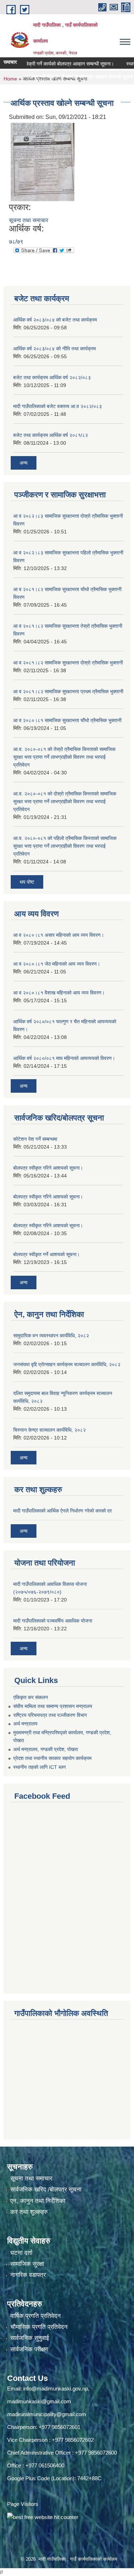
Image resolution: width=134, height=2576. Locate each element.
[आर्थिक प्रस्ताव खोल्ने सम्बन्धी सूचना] (43, 161)
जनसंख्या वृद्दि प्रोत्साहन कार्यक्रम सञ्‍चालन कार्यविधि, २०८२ (67, 1364)
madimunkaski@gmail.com (39, 2401)
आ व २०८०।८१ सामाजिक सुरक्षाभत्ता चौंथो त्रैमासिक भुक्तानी (67, 720)
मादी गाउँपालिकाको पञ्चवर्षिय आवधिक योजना (53, 1621)
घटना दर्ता (21, 2253)
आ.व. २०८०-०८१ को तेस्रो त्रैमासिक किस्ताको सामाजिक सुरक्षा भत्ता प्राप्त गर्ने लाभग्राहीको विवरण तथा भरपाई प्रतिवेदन (64, 757)
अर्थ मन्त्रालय (25, 1724)
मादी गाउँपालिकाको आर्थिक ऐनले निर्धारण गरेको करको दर (63, 1511)
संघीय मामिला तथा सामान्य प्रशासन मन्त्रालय (53, 1706)
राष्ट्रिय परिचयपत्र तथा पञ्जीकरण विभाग (50, 1715)
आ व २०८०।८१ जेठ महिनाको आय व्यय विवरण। (57, 964)
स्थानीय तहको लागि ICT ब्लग (39, 1767)
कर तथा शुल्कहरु (29, 2212)
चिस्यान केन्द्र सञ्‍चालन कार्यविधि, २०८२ (49, 1430)
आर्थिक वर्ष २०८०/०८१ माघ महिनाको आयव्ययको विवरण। (64, 1058)
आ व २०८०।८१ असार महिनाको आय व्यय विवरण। (59, 935)
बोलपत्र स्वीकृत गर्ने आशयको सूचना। (46, 1254)
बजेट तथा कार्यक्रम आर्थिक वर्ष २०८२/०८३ (52, 377)
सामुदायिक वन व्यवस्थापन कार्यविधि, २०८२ (51, 1336)
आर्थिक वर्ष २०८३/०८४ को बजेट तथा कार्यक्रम (55, 320)
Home (10, 79)
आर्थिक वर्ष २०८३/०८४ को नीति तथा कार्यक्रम (54, 349)
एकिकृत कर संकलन (31, 1697)
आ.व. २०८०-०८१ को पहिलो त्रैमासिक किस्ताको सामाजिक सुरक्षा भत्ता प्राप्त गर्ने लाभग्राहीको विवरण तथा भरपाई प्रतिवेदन (65, 846)
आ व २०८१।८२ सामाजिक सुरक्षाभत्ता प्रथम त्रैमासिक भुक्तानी (68, 691)
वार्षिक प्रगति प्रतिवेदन (36, 2316)
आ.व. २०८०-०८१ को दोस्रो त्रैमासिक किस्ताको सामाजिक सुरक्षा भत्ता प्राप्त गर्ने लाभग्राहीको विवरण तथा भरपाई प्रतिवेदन (65, 801)
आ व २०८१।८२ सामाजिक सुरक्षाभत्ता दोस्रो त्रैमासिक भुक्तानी (68, 663)
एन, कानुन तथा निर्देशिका (38, 2201)
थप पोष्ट (27, 882)
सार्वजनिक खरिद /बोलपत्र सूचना (46, 2190)
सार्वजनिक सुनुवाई (30, 2338)
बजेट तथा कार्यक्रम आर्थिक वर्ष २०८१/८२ (51, 435)
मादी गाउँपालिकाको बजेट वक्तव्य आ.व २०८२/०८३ (58, 406)
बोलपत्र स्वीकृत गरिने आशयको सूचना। (48, 1168)
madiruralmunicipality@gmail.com (47, 2414)
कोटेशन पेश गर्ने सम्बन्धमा (35, 1139)
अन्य (24, 463)
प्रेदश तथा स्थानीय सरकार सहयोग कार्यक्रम (52, 1758)
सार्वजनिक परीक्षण (29, 2349)
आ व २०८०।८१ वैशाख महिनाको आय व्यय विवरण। (59, 993)
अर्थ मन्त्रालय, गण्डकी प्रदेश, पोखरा (46, 1749)
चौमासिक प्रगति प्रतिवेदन (39, 2327)
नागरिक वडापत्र (28, 2275)
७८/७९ (16, 242)
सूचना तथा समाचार (29, 220)
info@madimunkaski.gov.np (56, 2389)
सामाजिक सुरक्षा (27, 2264)
